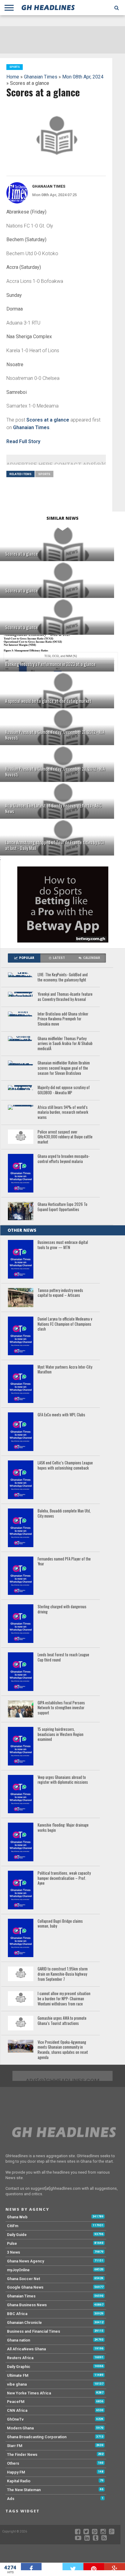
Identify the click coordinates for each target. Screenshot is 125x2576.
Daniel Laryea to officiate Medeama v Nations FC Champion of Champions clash (65, 1324)
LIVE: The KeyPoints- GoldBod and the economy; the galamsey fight (63, 977)
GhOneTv (15, 2419)
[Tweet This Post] (73, 2567)
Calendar (92, 958)
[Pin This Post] (94, 2567)
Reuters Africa (20, 2358)
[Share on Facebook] (31, 2567)
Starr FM (15, 2446)
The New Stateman (24, 2490)
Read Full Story (23, 441)
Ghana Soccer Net (24, 2279)
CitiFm (13, 2226)
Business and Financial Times (34, 2331)
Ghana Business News (27, 2305)
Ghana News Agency (25, 2261)
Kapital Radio (19, 2481)
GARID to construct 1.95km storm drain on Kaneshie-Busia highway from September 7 (63, 1974)
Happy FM (16, 2472)
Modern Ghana (20, 2428)
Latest (59, 958)
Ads (11, 2499)
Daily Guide (17, 2235)
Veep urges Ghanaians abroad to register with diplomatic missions (63, 1780)
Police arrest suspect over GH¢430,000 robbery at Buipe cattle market (65, 1137)
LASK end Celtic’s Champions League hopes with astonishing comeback (65, 1465)
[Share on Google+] (115, 2567)
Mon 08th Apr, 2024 (83, 77)
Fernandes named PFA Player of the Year (64, 1562)
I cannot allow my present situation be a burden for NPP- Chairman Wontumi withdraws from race (64, 1999)
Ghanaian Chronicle (24, 2323)
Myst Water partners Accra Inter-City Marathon (65, 1370)
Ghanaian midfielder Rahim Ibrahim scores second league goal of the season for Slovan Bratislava (64, 1068)
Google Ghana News (25, 2287)
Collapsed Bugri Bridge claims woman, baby (60, 1924)
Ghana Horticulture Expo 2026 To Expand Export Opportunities (62, 1207)
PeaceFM (16, 2402)
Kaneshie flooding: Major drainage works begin (63, 1828)
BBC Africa (17, 2314)
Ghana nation (19, 2340)
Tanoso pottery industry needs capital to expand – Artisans (60, 1293)
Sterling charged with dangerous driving (62, 1609)
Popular (27, 958)
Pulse (12, 2243)
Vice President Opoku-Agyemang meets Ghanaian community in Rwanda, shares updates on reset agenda (63, 2050)
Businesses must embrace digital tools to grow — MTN (63, 1245)
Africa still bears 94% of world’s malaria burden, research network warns (63, 1113)
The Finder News (22, 2454)
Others (13, 2463)
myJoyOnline (18, 2270)
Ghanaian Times (41, 77)
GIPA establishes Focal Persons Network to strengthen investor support (61, 1708)
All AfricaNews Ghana (26, 2349)
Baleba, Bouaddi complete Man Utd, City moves (64, 1514)
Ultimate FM (18, 2375)
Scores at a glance (48, 420)
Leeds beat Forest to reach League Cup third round (63, 1657)
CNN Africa (17, 2410)
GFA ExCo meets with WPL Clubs (61, 1415)
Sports (44, 474)
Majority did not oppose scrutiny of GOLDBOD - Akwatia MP (64, 1090)
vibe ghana (17, 2384)
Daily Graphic (19, 2367)
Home (13, 77)
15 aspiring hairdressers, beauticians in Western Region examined (61, 1734)
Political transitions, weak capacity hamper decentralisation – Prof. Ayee (64, 1878)
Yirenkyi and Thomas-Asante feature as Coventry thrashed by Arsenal (65, 997)
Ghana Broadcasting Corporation (37, 2437)
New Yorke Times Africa (29, 2393)
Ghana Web (17, 2217)
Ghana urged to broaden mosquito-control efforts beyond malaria (64, 1159)
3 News (14, 2252)
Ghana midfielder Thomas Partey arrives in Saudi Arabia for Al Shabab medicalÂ (65, 1044)
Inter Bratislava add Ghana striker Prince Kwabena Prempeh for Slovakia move (63, 1019)
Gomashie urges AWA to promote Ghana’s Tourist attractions (62, 2021)
